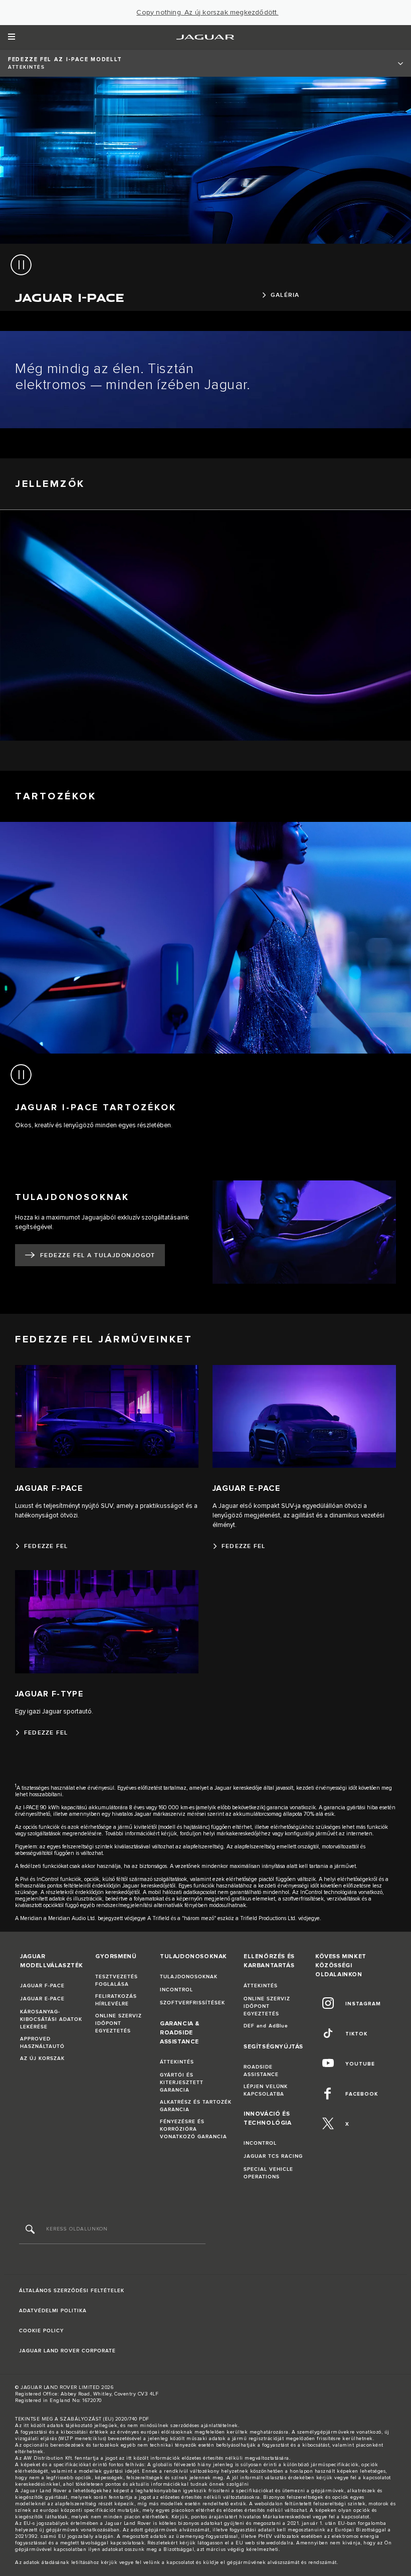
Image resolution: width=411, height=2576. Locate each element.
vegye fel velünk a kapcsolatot (157, 2562)
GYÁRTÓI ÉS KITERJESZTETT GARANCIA (182, 2083)
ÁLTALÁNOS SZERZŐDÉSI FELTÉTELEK (72, 2291)
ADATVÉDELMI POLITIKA (53, 2311)
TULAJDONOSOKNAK (189, 1977)
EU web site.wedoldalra (264, 2543)
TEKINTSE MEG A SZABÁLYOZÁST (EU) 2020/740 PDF (82, 2419)
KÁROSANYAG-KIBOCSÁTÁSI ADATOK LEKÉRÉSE (51, 2019)
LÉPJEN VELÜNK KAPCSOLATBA (266, 2090)
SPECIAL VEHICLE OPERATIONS (268, 2173)
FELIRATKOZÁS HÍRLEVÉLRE (116, 2000)
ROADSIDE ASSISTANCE (261, 2071)
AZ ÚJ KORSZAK (42, 2058)
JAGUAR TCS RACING (273, 2156)
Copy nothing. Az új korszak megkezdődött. (207, 13)
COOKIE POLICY (41, 2331)
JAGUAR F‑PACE (42, 1986)
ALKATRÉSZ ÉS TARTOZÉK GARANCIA (196, 2106)
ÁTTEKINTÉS (177, 2062)
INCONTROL (176, 1990)
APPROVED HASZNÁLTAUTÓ (42, 2043)
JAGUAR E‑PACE (42, 1999)
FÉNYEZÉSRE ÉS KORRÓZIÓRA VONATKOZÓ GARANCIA (193, 2129)
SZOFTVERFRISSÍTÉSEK (192, 2003)
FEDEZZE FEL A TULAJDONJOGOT (98, 1255)
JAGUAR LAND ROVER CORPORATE (67, 2351)
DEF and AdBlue (266, 2026)
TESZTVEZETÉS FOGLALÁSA (117, 1981)
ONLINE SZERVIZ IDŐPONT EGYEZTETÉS (119, 2023)
